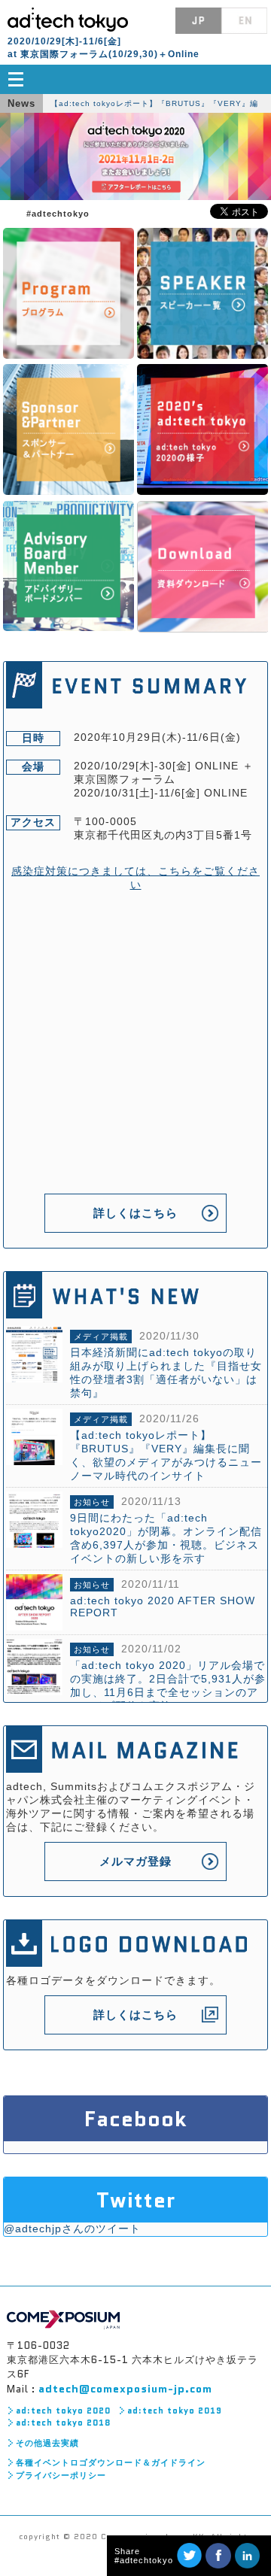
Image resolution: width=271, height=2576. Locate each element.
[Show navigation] (135, 79)
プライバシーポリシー (61, 2475)
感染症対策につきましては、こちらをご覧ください (135, 878)
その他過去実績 (47, 2443)
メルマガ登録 (135, 1861)
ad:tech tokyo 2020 (63, 2411)
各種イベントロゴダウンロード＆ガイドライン (111, 2462)
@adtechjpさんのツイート (72, 2229)
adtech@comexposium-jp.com (125, 2389)
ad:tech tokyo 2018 (63, 2423)
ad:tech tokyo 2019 (175, 2411)
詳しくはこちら (135, 1213)
